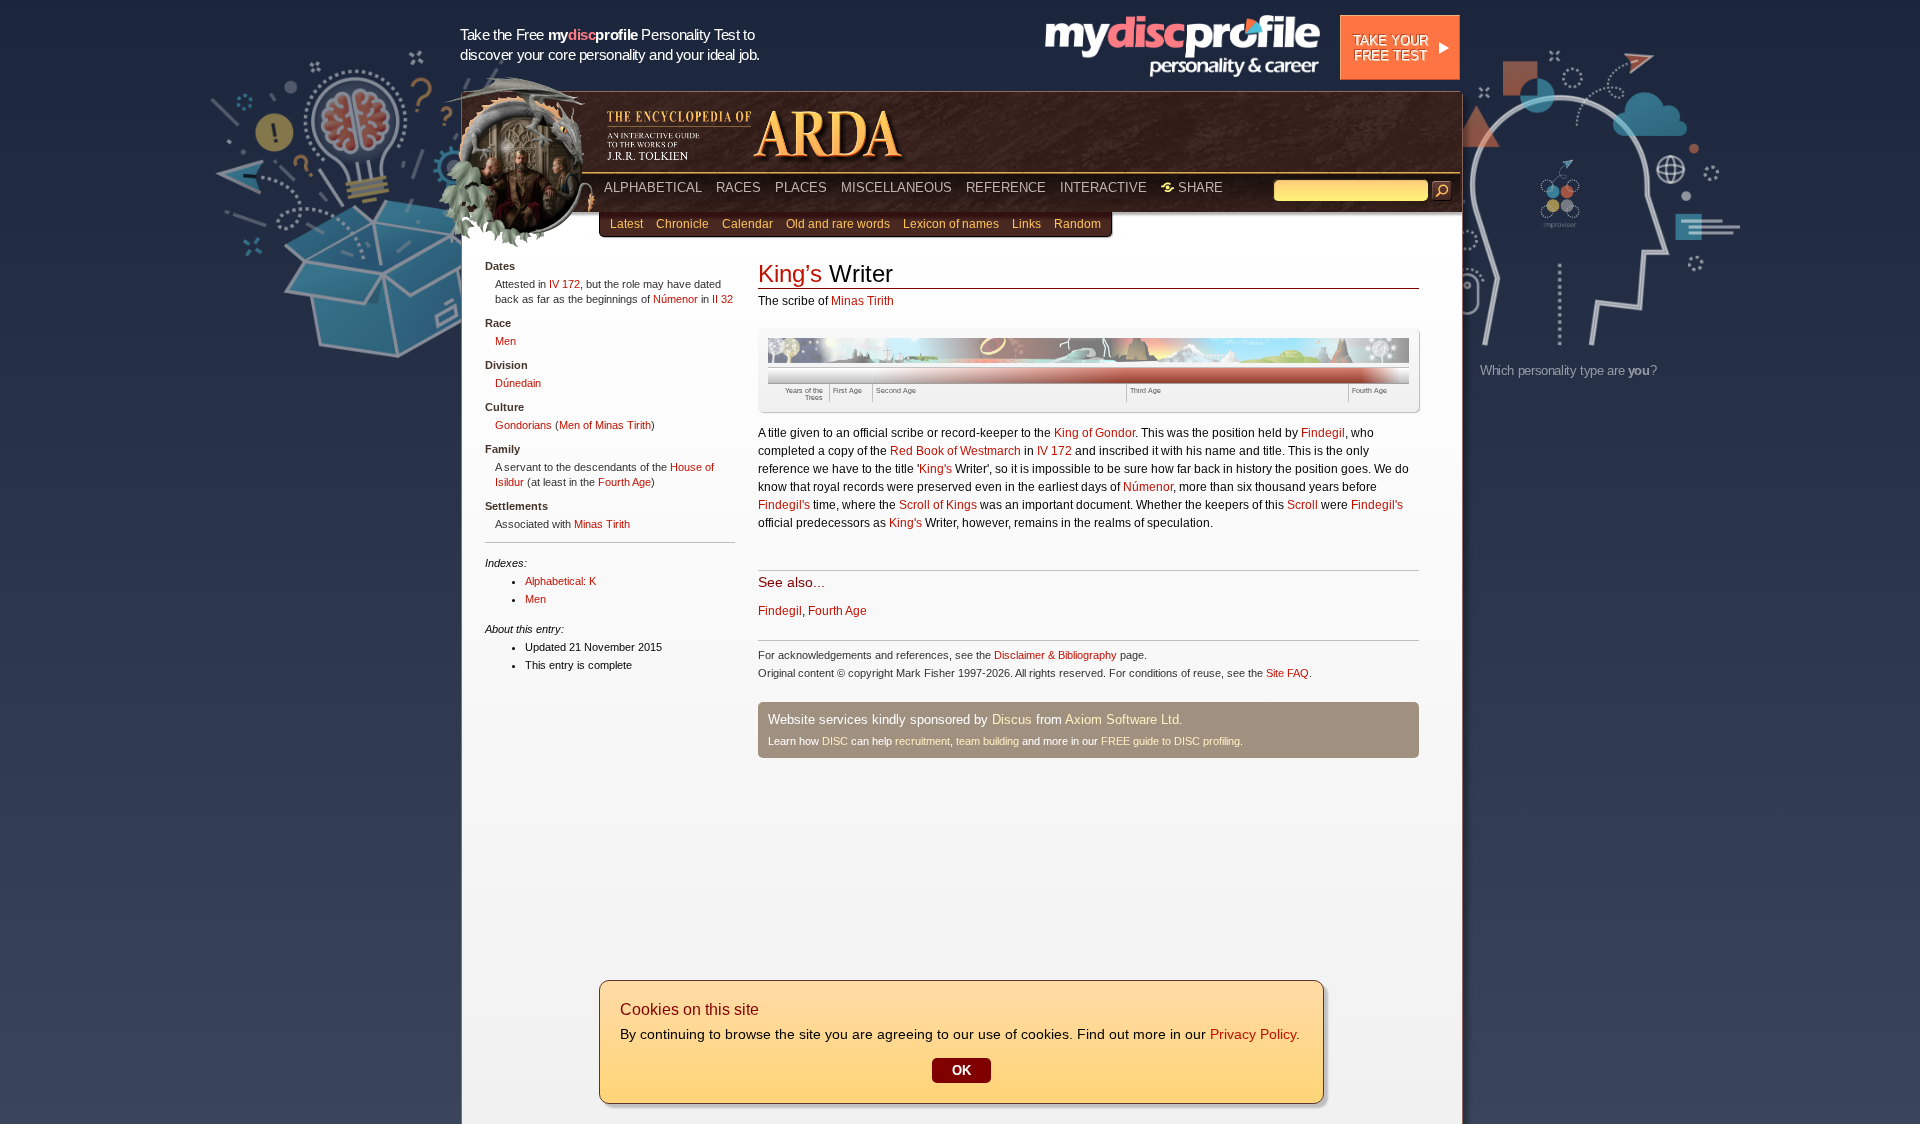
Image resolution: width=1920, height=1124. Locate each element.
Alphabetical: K (560, 581)
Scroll (1302, 505)
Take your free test (1390, 48)
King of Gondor (1094, 433)
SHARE (1198, 187)
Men (505, 341)
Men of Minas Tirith (605, 425)
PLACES (801, 187)
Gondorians (523, 425)
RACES (738, 187)
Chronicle (682, 224)
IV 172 (564, 284)
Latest (626, 224)
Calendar (747, 224)
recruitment (922, 741)
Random (1077, 224)
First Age (847, 390)
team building (987, 741)
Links (1026, 224)
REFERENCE (1006, 187)
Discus (1012, 719)
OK (961, 1070)
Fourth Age (624, 482)
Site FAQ (1287, 673)
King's (935, 469)
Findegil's (784, 505)
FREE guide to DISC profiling (1170, 741)
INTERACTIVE (1103, 187)
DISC (835, 741)
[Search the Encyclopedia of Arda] (1442, 191)
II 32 (722, 299)
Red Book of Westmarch (955, 451)
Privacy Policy (1253, 1034)
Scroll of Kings (938, 505)
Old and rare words (838, 224)
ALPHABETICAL (653, 187)
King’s (790, 273)
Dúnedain (518, 383)
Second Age (896, 390)
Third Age (1145, 390)
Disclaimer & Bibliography (1055, 655)
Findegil (1323, 433)
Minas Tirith (602, 524)
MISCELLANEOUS (896, 187)
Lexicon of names (951, 224)
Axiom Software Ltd (1122, 719)
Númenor (675, 299)
